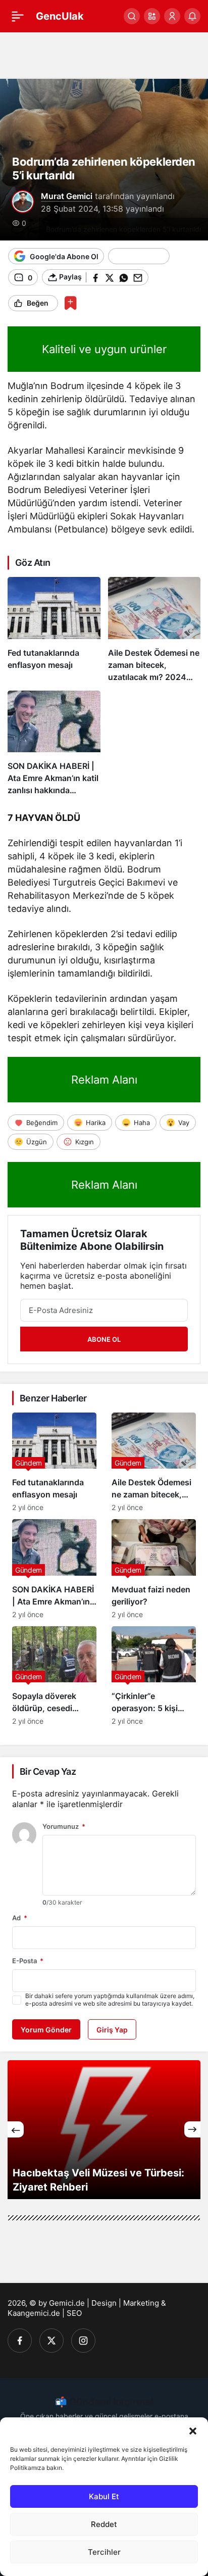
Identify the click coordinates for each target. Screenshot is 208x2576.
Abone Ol (104, 1339)
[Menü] (18, 16)
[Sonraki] (192, 2129)
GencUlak (60, 16)
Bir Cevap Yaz (48, 1771)
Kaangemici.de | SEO (45, 2313)
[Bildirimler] (192, 16)
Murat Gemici (67, 196)
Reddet (104, 2524)
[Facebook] (20, 2341)
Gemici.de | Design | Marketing (104, 2303)
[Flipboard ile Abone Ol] (139, 256)
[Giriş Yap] (172, 16)
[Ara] (132, 16)
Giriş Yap (112, 2030)
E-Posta (28, 1961)
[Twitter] (51, 2341)
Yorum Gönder (46, 2030)
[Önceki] (16, 2129)
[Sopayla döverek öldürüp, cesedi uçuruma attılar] (54, 1676)
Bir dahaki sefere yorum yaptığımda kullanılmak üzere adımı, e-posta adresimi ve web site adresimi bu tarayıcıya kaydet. (110, 2000)
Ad (20, 1918)
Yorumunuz (64, 1826)
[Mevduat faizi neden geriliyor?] (154, 1569)
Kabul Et (104, 2496)
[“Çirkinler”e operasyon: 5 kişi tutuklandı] (154, 1676)
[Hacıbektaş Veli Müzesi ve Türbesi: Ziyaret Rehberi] (104, 2130)
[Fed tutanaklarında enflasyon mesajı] (54, 630)
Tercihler (104, 2552)
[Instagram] (83, 2341)
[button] (193, 2430)
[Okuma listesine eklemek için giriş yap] (70, 303)
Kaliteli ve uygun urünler (104, 349)
